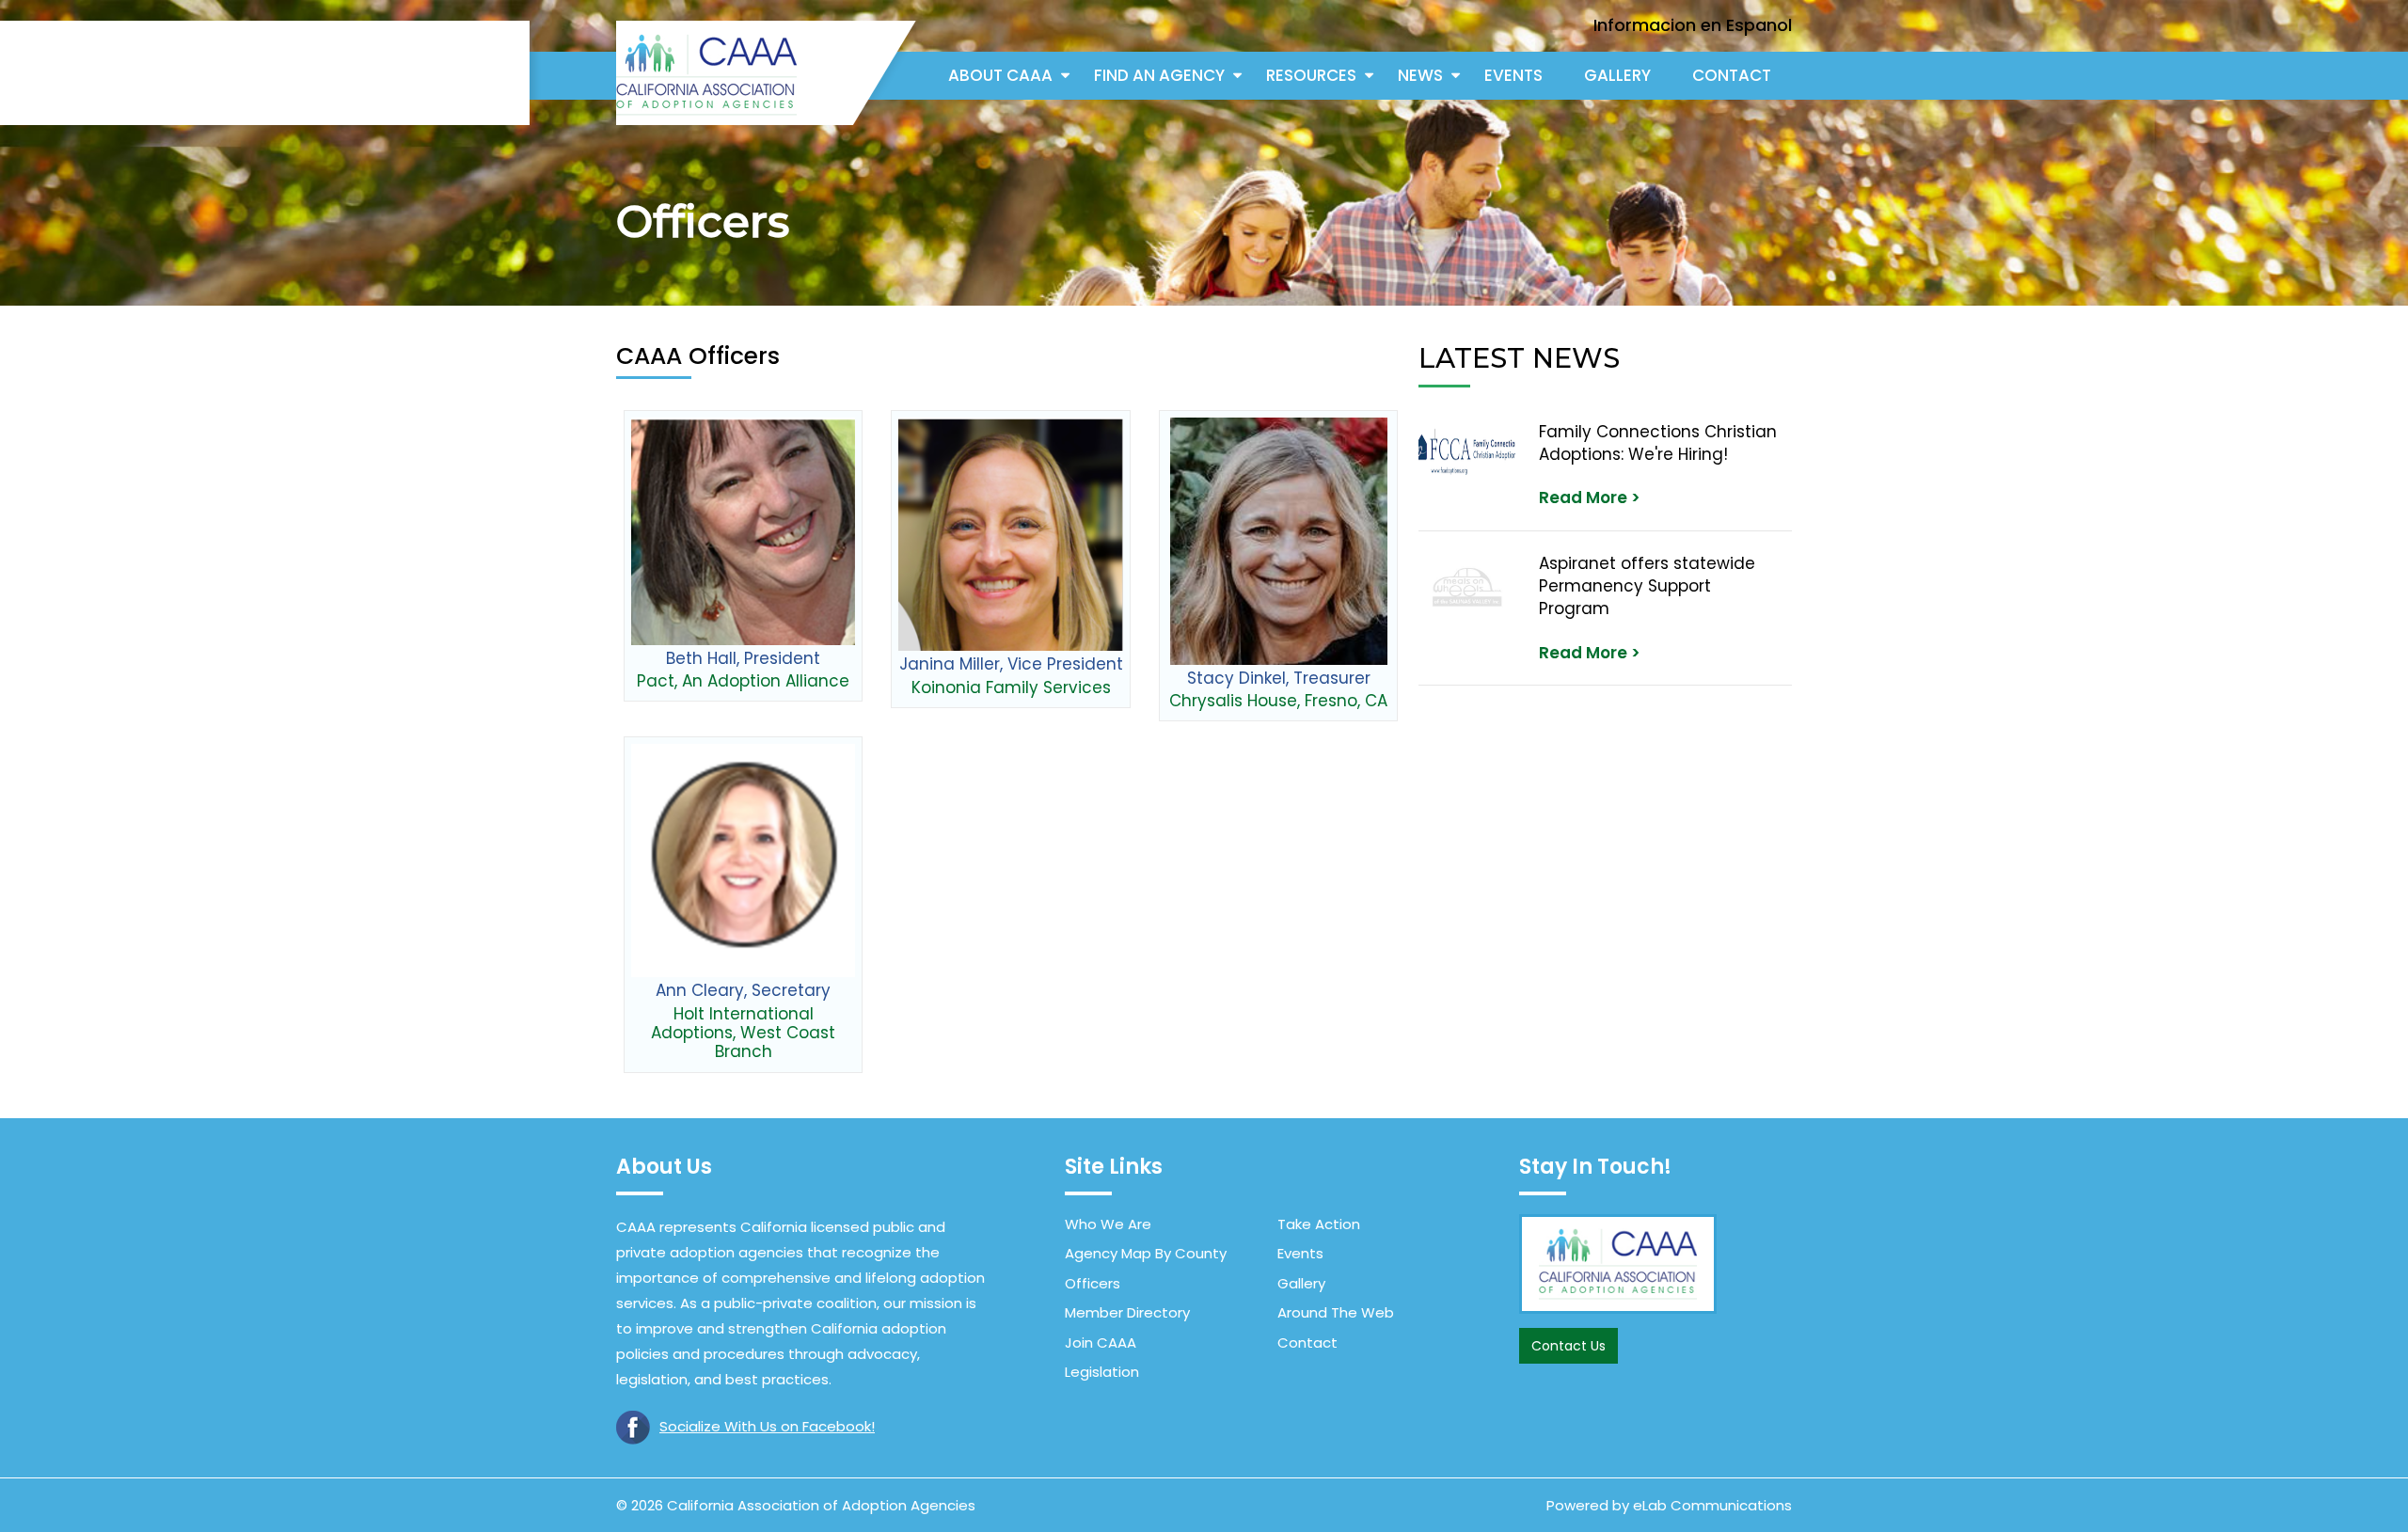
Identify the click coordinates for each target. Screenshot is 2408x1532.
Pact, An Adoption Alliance (743, 681)
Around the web (1336, 1312)
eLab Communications (1712, 1505)
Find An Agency (1159, 75)
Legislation (1102, 1372)
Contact (1732, 75)
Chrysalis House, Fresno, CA (1278, 701)
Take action (1319, 1224)
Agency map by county (1146, 1253)
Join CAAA (1101, 1342)
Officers (1093, 1283)
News (1420, 75)
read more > (1590, 498)
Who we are (1108, 1224)
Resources (1311, 75)
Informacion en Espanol (1693, 25)
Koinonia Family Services (1011, 687)
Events (1513, 75)
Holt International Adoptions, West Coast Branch (743, 1033)
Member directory (1127, 1312)
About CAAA (1000, 75)
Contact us (1568, 1346)
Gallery (1617, 75)
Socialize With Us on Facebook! (767, 1426)
